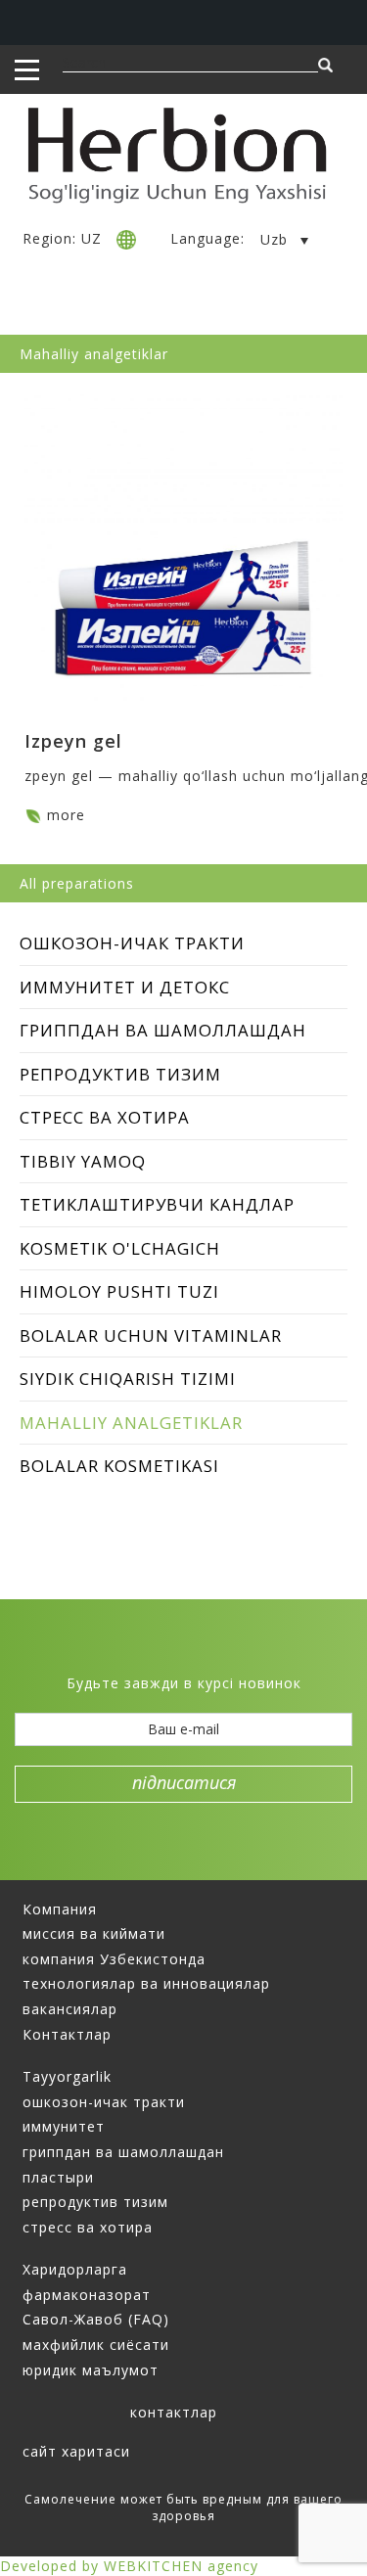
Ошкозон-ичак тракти (132, 943)
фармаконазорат (87, 2295)
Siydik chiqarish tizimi (128, 1379)
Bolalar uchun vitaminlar (151, 1335)
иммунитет (64, 2126)
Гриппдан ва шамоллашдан (163, 1030)
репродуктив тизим (95, 2202)
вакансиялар (70, 2009)
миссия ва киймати (94, 1933)
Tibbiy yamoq (83, 1161)
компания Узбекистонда (114, 1959)
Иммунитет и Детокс (125, 987)
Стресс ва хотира (105, 1117)
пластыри (58, 2177)
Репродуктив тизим (120, 1074)
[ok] (233, 1653)
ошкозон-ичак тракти (104, 2102)
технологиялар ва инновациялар (146, 1983)
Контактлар (67, 2034)
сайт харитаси (76, 2451)
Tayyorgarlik (67, 2076)
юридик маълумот (91, 2370)
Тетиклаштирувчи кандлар (157, 1204)
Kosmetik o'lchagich (120, 1248)
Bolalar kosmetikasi (119, 1466)
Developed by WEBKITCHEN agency (129, 2566)
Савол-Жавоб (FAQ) (96, 2319)
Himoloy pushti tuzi (119, 1291)
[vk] (200, 1653)
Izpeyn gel (73, 741)
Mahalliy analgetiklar (131, 1423)
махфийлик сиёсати (96, 2345)
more (66, 815)
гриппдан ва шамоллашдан (123, 2152)
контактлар (174, 2412)
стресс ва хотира (88, 2227)
